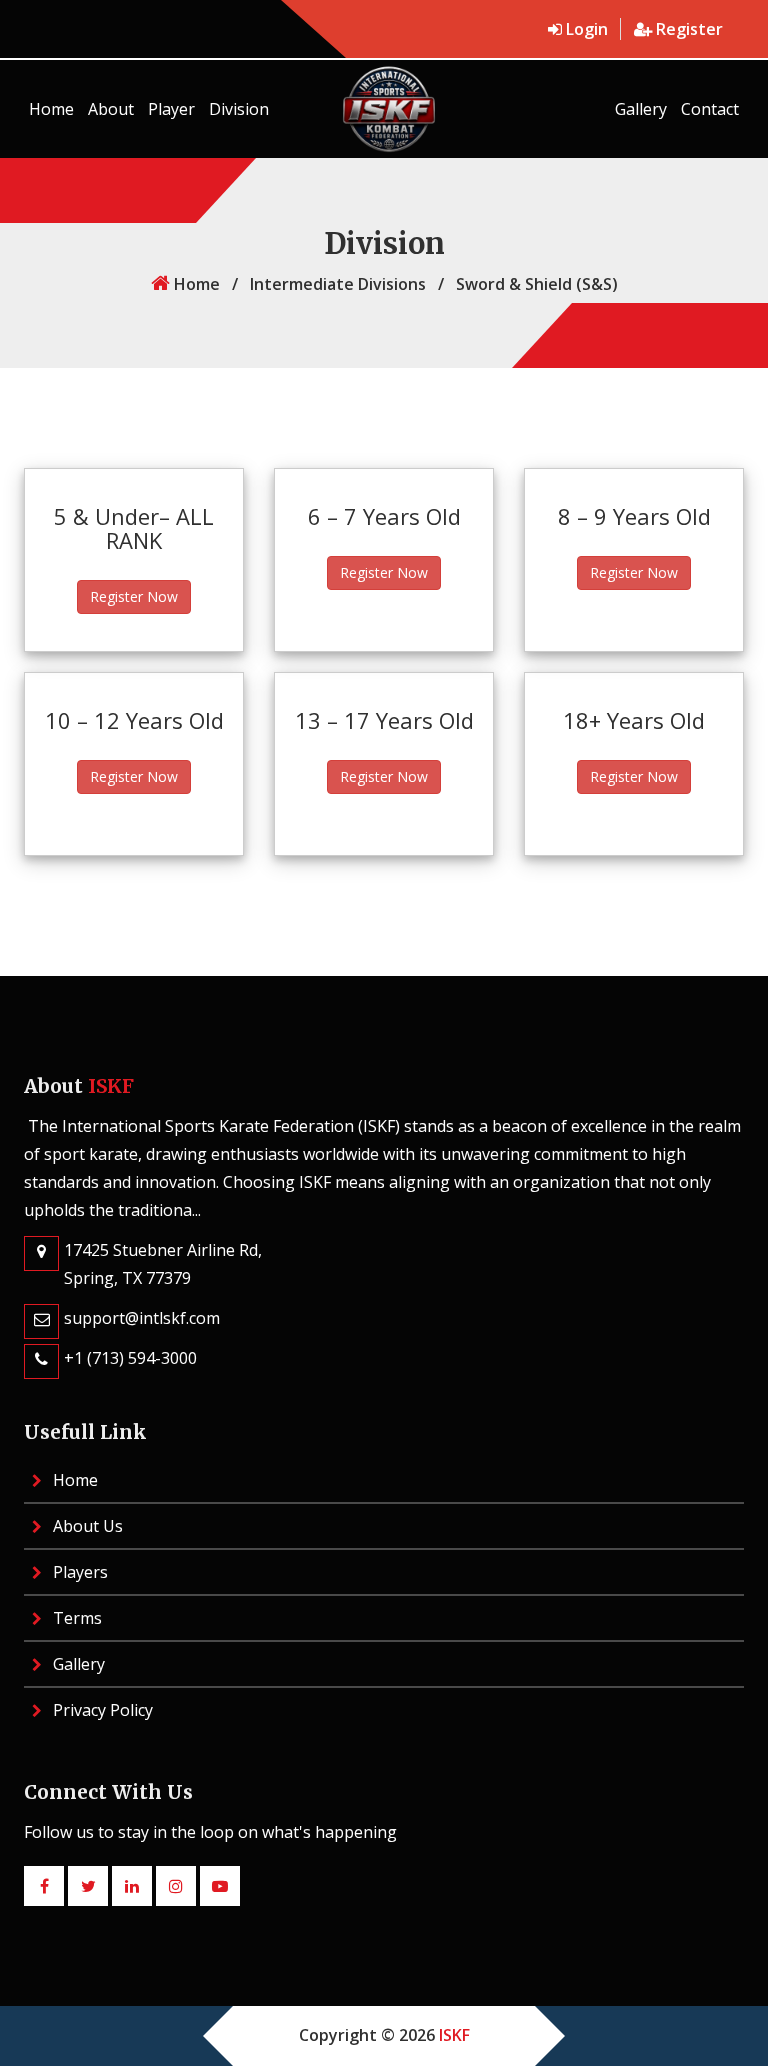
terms (75, 1618)
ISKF (454, 2035)
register (687, 29)
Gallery (77, 1664)
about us (86, 1526)
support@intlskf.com (142, 1318)
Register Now (134, 596)
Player (171, 109)
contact (710, 109)
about (111, 109)
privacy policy (101, 1710)
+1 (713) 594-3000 (130, 1358)
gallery (641, 109)
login (587, 29)
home (195, 284)
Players (78, 1572)
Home (51, 109)
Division (239, 109)
